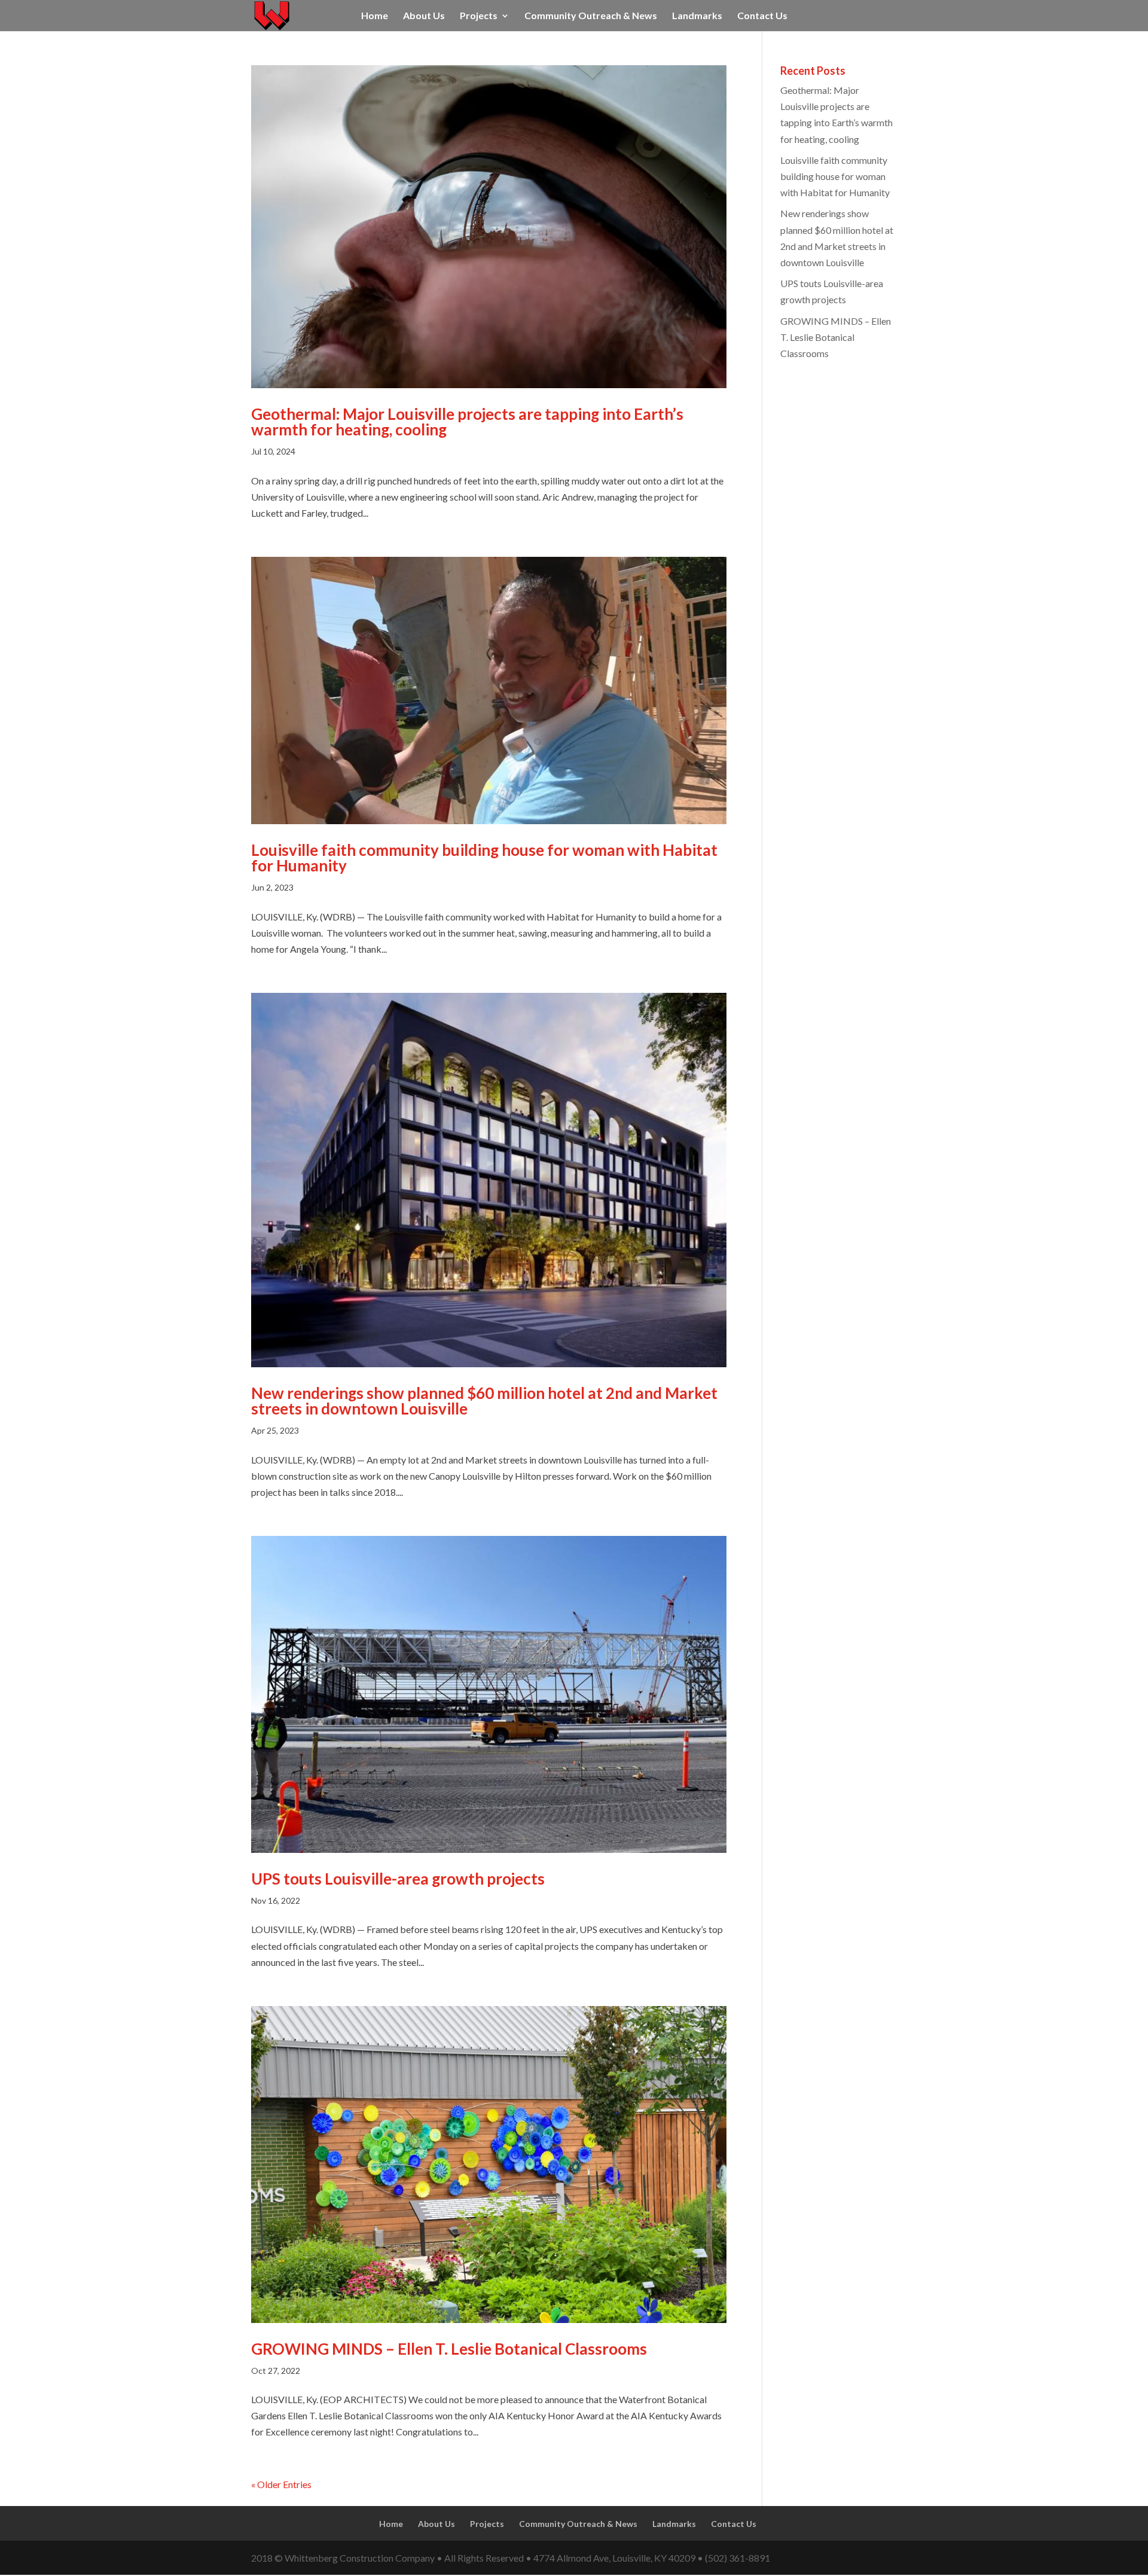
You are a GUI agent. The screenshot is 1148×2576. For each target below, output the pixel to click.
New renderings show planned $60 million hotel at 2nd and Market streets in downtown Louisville (484, 1401)
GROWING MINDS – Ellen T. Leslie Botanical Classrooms (449, 2349)
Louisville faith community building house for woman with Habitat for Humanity (484, 858)
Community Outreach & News (591, 16)
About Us (424, 16)
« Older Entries (281, 2484)
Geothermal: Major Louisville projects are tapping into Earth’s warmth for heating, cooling (467, 422)
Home (375, 16)
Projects (479, 16)
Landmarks (697, 16)
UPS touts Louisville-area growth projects (398, 1879)
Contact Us (762, 16)
